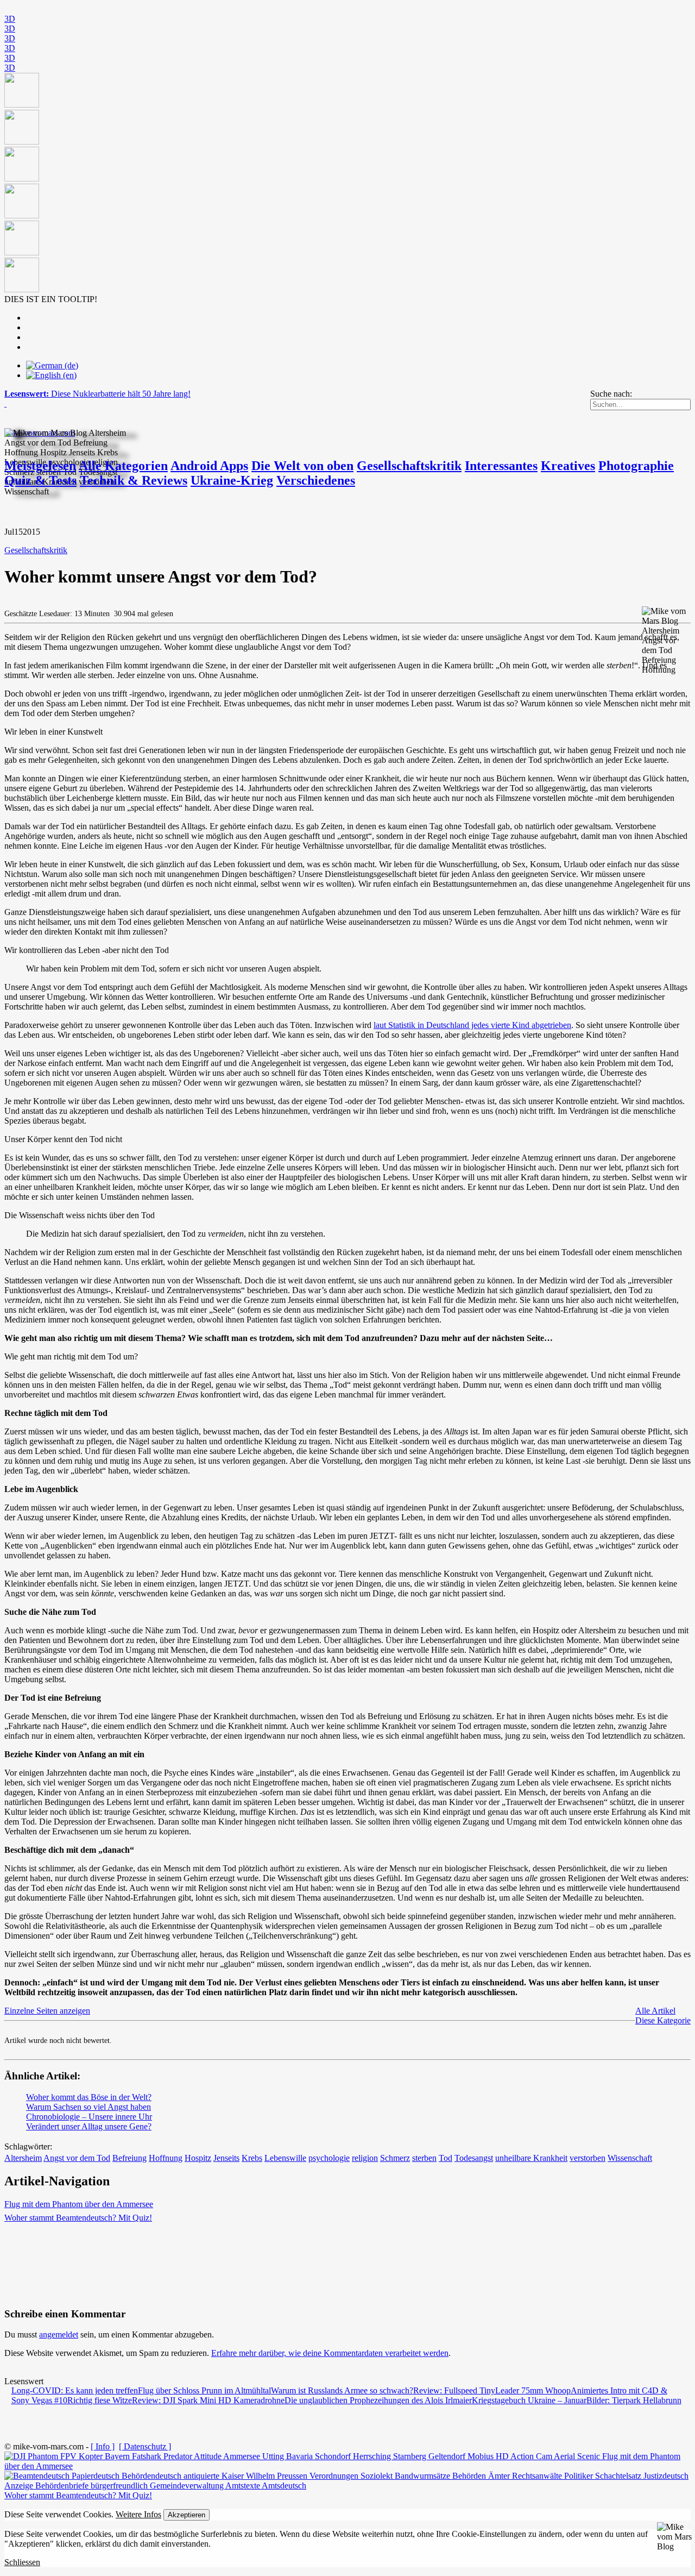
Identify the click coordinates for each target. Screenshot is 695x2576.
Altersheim (23, 2158)
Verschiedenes (316, 480)
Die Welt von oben (302, 466)
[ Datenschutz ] (145, 2446)
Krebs (252, 2158)
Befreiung (129, 2158)
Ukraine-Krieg (232, 480)
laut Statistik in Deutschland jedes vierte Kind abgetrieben (472, 1025)
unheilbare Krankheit (531, 2158)
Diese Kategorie (663, 2020)
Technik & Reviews (134, 480)
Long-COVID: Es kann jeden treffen (75, 2390)
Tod (446, 2158)
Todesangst (474, 2158)
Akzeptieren (187, 2515)
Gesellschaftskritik (409, 466)
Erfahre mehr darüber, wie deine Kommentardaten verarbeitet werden (330, 2353)
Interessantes (501, 466)
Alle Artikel (655, 2011)
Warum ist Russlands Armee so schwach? (342, 2390)
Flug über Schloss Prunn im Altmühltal (204, 2390)
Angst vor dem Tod (77, 2158)
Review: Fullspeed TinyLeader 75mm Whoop (492, 2390)
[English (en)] (51, 375)
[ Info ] (103, 2446)
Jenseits (226, 2158)
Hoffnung (166, 2158)
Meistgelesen (40, 466)
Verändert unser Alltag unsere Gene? (89, 2126)
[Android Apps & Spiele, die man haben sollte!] (347, 184)
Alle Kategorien (123, 466)
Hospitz (198, 2158)
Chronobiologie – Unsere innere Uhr (89, 2117)
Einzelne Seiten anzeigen (47, 2011)
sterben (424, 2158)
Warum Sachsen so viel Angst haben (89, 2107)
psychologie (329, 2158)
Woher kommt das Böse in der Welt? (89, 2097)
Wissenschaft (630, 2158)
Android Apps (209, 466)
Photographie (636, 466)
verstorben (587, 2158)
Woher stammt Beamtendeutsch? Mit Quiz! (78, 2218)
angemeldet (59, 2334)
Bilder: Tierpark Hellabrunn (634, 2400)
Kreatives (568, 466)
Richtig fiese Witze (100, 2400)
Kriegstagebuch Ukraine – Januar (529, 2400)
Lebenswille (285, 2158)
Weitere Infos (138, 2514)
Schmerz (395, 2158)
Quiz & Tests (40, 480)
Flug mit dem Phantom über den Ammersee (79, 2204)
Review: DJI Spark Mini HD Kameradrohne (208, 2400)
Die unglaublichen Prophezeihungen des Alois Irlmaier (378, 2400)
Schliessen (22, 2562)
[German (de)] (52, 365)
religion (365, 2158)
